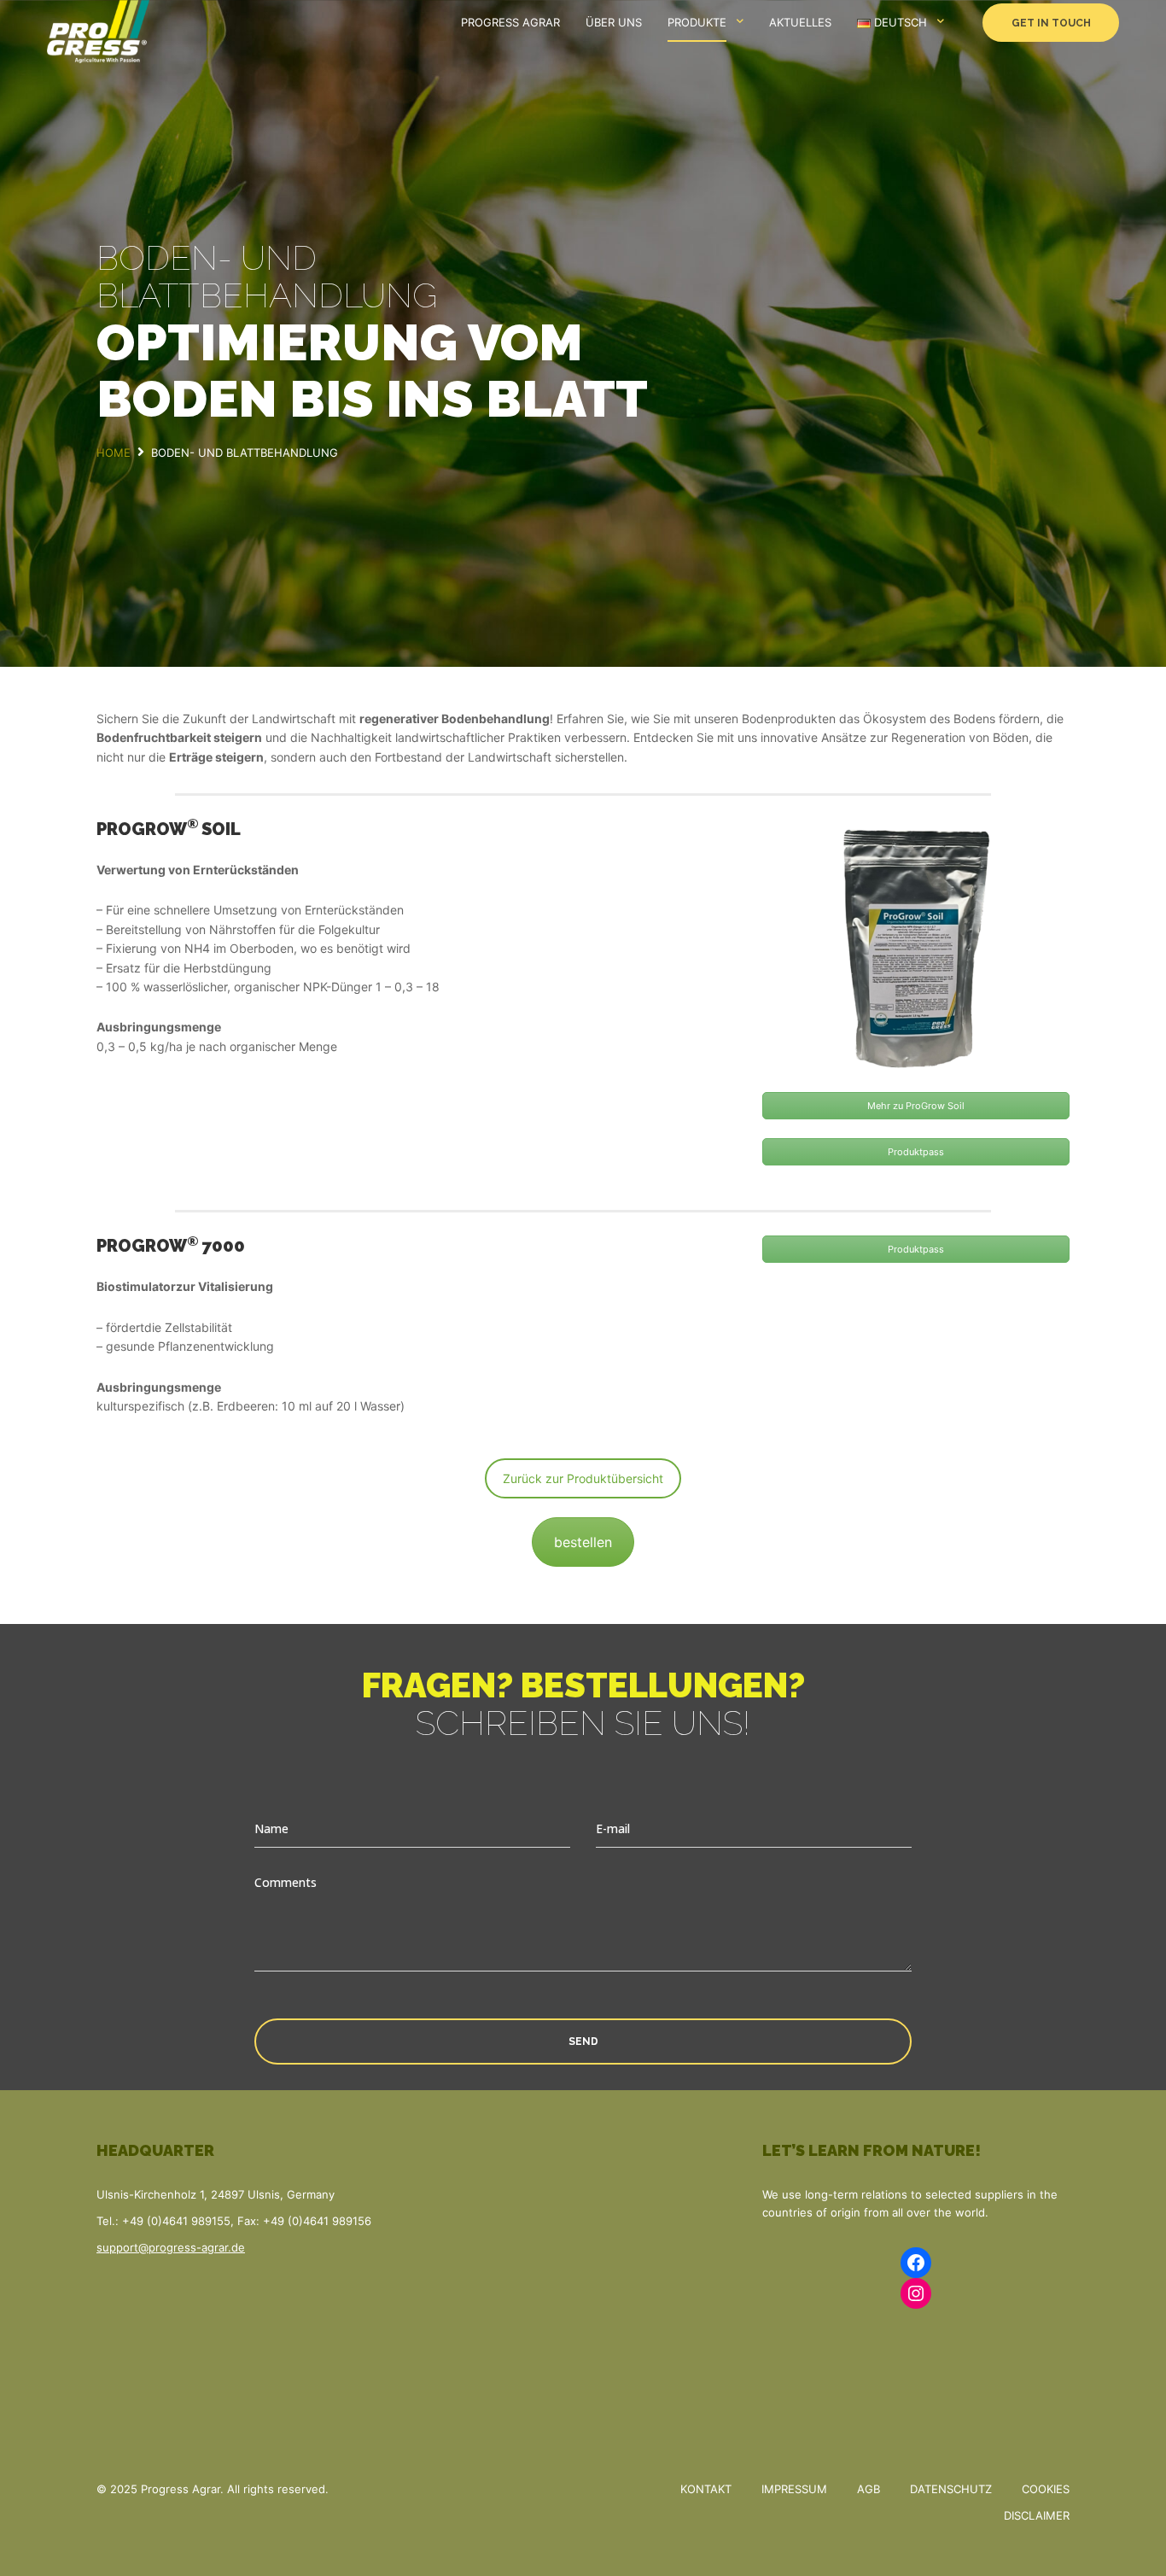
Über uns (614, 22)
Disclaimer (1037, 2515)
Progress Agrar (510, 22)
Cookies (1046, 2489)
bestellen (583, 1542)
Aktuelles (800, 22)
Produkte (697, 22)
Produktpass (916, 1152)
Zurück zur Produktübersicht (583, 1478)
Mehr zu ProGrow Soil (916, 1106)
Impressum (794, 2489)
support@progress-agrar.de (171, 2247)
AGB (869, 2489)
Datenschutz (951, 2489)
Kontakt (706, 2489)
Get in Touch (1051, 23)
